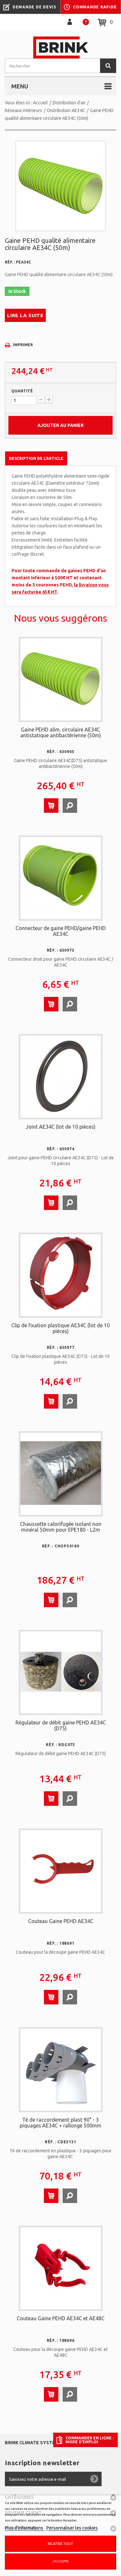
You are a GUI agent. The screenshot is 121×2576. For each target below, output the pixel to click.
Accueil (40, 103)
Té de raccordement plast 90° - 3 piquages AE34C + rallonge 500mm (60, 2123)
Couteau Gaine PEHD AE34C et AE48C (61, 2318)
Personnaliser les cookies (72, 2528)
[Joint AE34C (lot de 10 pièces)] (61, 1076)
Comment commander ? (86, 22)
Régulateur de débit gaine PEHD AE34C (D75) (61, 1725)
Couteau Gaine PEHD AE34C (61, 1921)
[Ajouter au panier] (51, 806)
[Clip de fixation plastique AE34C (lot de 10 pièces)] (61, 1275)
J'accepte (60, 2561)
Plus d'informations (25, 2528)
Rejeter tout (60, 2544)
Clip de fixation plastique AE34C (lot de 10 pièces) (60, 1328)
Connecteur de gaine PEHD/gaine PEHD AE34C (61, 931)
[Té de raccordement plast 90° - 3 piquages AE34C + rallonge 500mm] (61, 2069)
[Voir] (70, 806)
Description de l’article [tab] (36, 458)
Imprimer (23, 345)
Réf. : (10, 262)
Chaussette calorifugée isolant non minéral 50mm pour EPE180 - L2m (61, 1527)
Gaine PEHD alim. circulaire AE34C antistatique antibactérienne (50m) (61, 732)
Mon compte (70, 22)
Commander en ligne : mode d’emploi (90, 2440)
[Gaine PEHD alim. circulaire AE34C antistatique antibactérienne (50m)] (61, 679)
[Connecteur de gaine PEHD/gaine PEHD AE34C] (61, 877)
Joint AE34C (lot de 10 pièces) (61, 1127)
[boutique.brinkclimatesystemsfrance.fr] (60, 47)
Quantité (22, 391)
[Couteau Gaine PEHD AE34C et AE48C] (61, 2268)
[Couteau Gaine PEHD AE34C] (61, 1870)
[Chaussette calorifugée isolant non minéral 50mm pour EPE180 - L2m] (61, 1473)
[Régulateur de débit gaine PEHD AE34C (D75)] (61, 1672)
